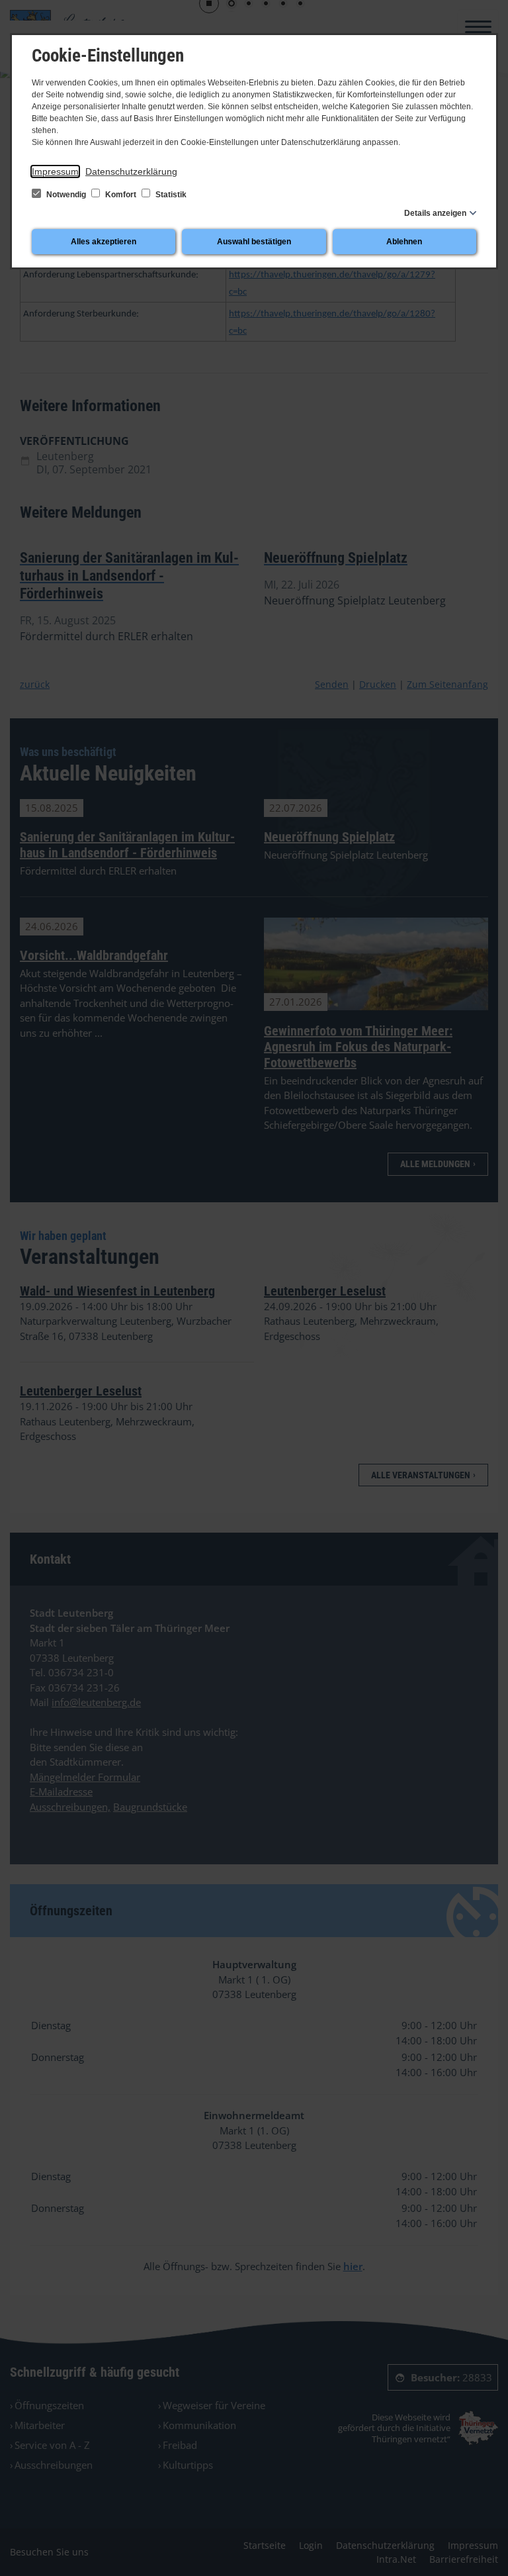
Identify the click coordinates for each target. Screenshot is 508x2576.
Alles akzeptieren (104, 242)
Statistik (170, 195)
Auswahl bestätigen (254, 242)
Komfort (121, 195)
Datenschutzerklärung (131, 171)
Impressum (55, 171)
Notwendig (66, 195)
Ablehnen (404, 242)
